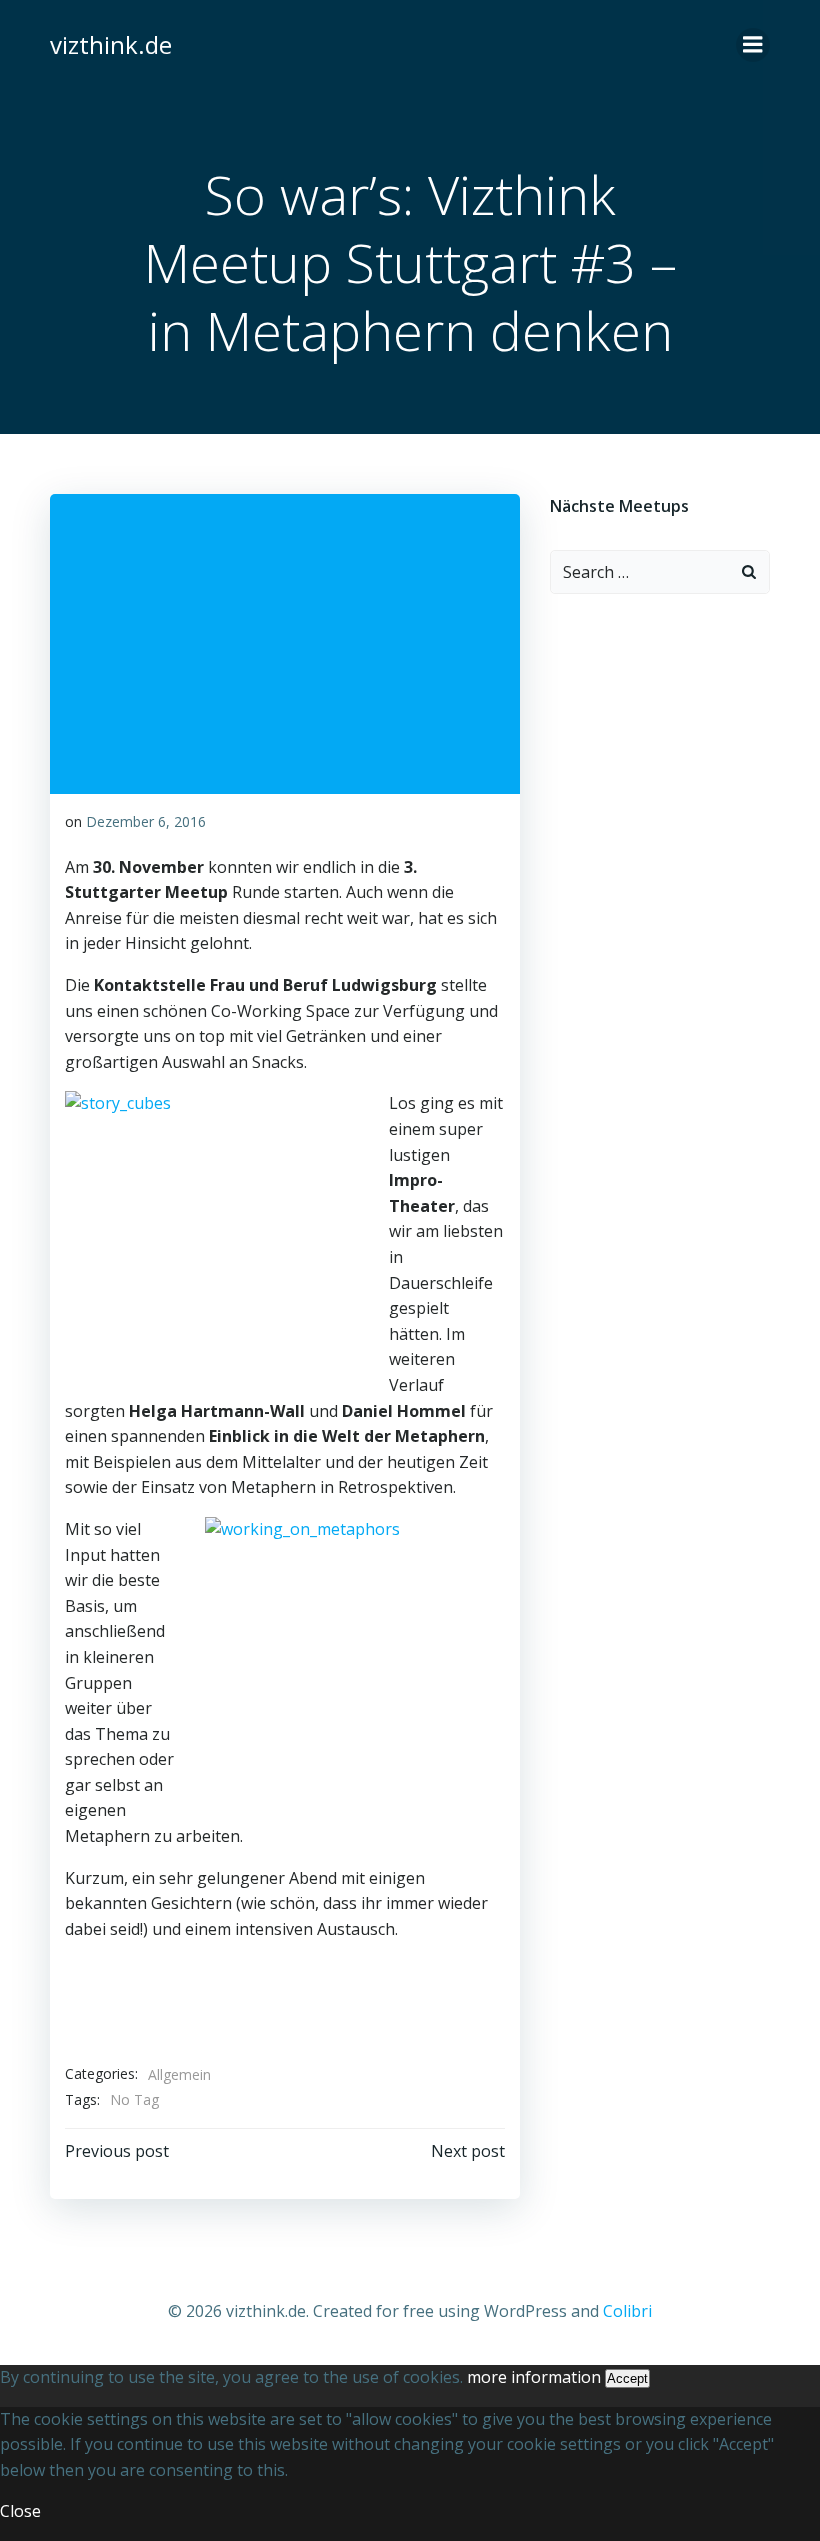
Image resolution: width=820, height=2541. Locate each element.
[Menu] (753, 45)
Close (20, 2511)
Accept (627, 2378)
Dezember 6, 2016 (146, 821)
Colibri (627, 2311)
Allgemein (179, 2074)
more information (534, 2377)
